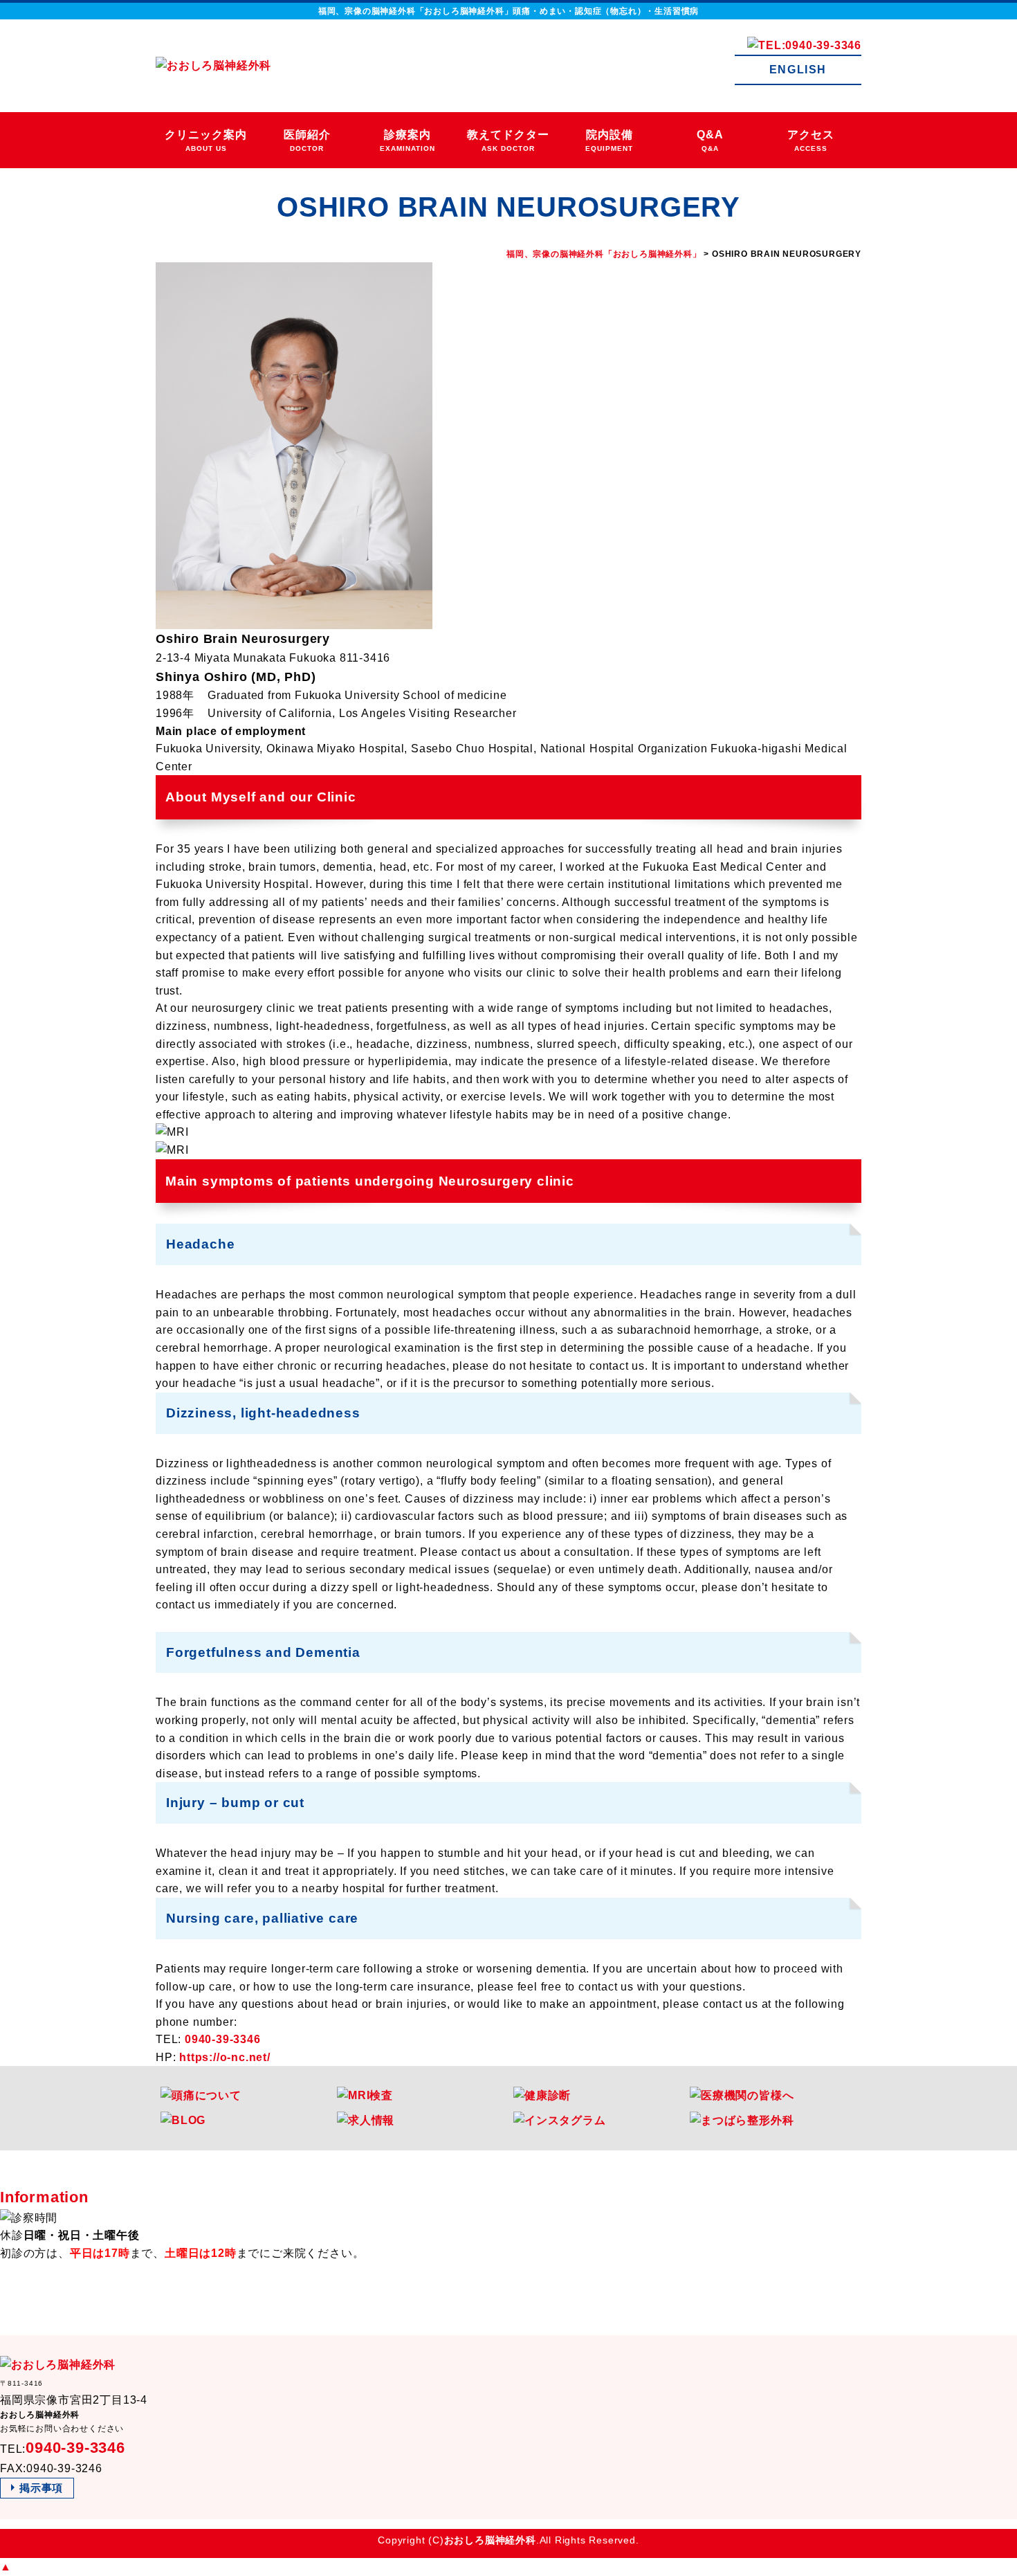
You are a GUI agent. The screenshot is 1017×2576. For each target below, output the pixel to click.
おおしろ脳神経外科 (490, 2540)
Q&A (710, 141)
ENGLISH (798, 70)
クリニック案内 (206, 141)
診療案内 (407, 141)
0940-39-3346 (223, 2039)
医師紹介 (307, 141)
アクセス (811, 141)
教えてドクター (508, 141)
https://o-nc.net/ (225, 2057)
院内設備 (609, 141)
